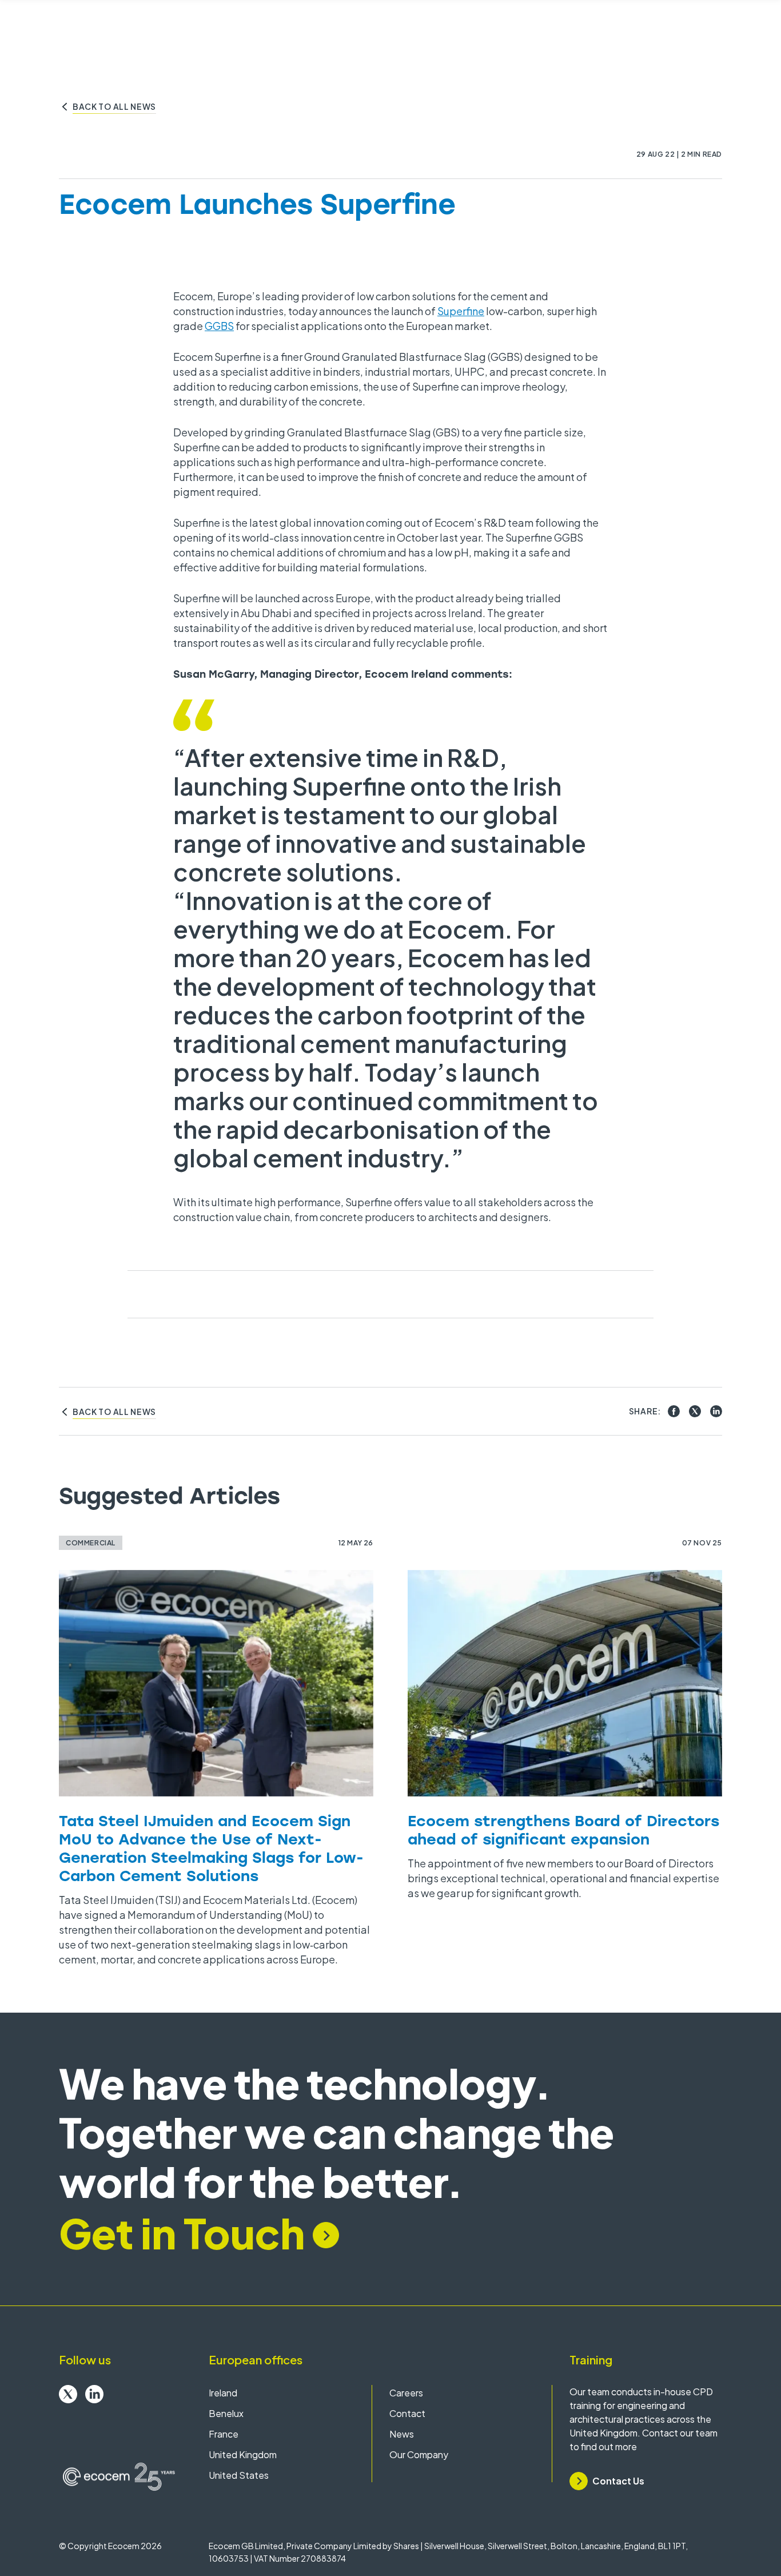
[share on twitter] (695, 1411)
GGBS (219, 326)
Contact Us (618, 2481)
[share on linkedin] (716, 1411)
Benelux (226, 2413)
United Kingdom (243, 2454)
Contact (407, 2413)
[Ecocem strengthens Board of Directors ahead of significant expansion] (565, 1683)
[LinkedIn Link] (94, 2394)
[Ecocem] (119, 2477)
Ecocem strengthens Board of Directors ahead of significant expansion (563, 1830)
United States (239, 2475)
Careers (406, 2393)
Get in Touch (182, 2233)
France (224, 2434)
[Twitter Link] (68, 2394)
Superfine (461, 311)
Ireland (223, 2393)
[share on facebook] (674, 1411)
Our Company (419, 2454)
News (402, 2434)
